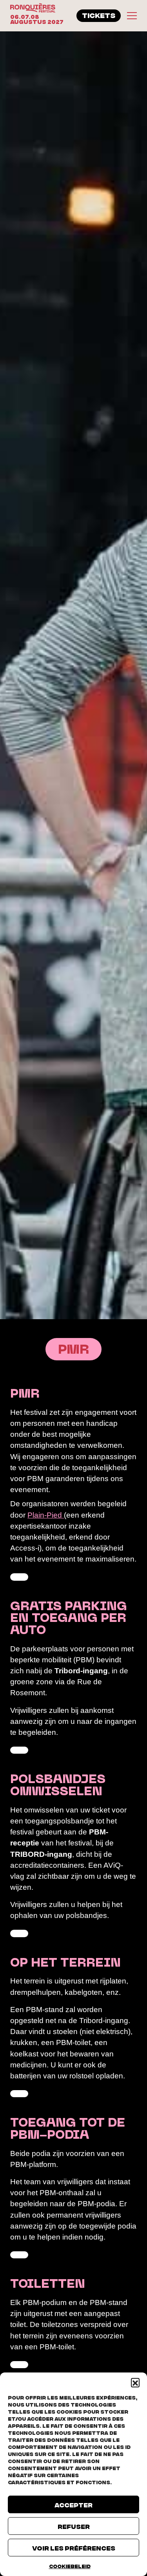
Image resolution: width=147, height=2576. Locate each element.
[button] (135, 2382)
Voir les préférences (74, 2548)
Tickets (99, 15)
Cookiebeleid (70, 2566)
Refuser (74, 2526)
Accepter (73, 2505)
